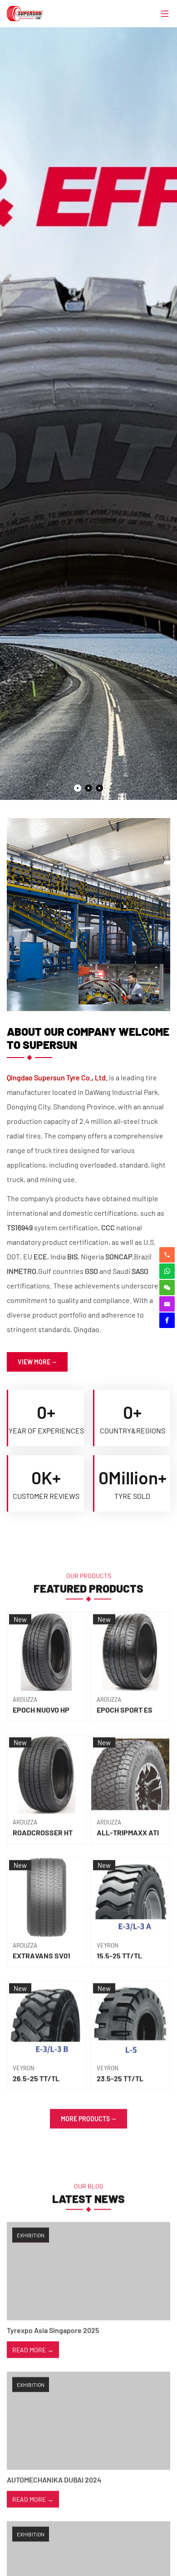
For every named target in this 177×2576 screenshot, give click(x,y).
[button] (78, 788)
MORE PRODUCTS (85, 2114)
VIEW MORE (34, 1362)
